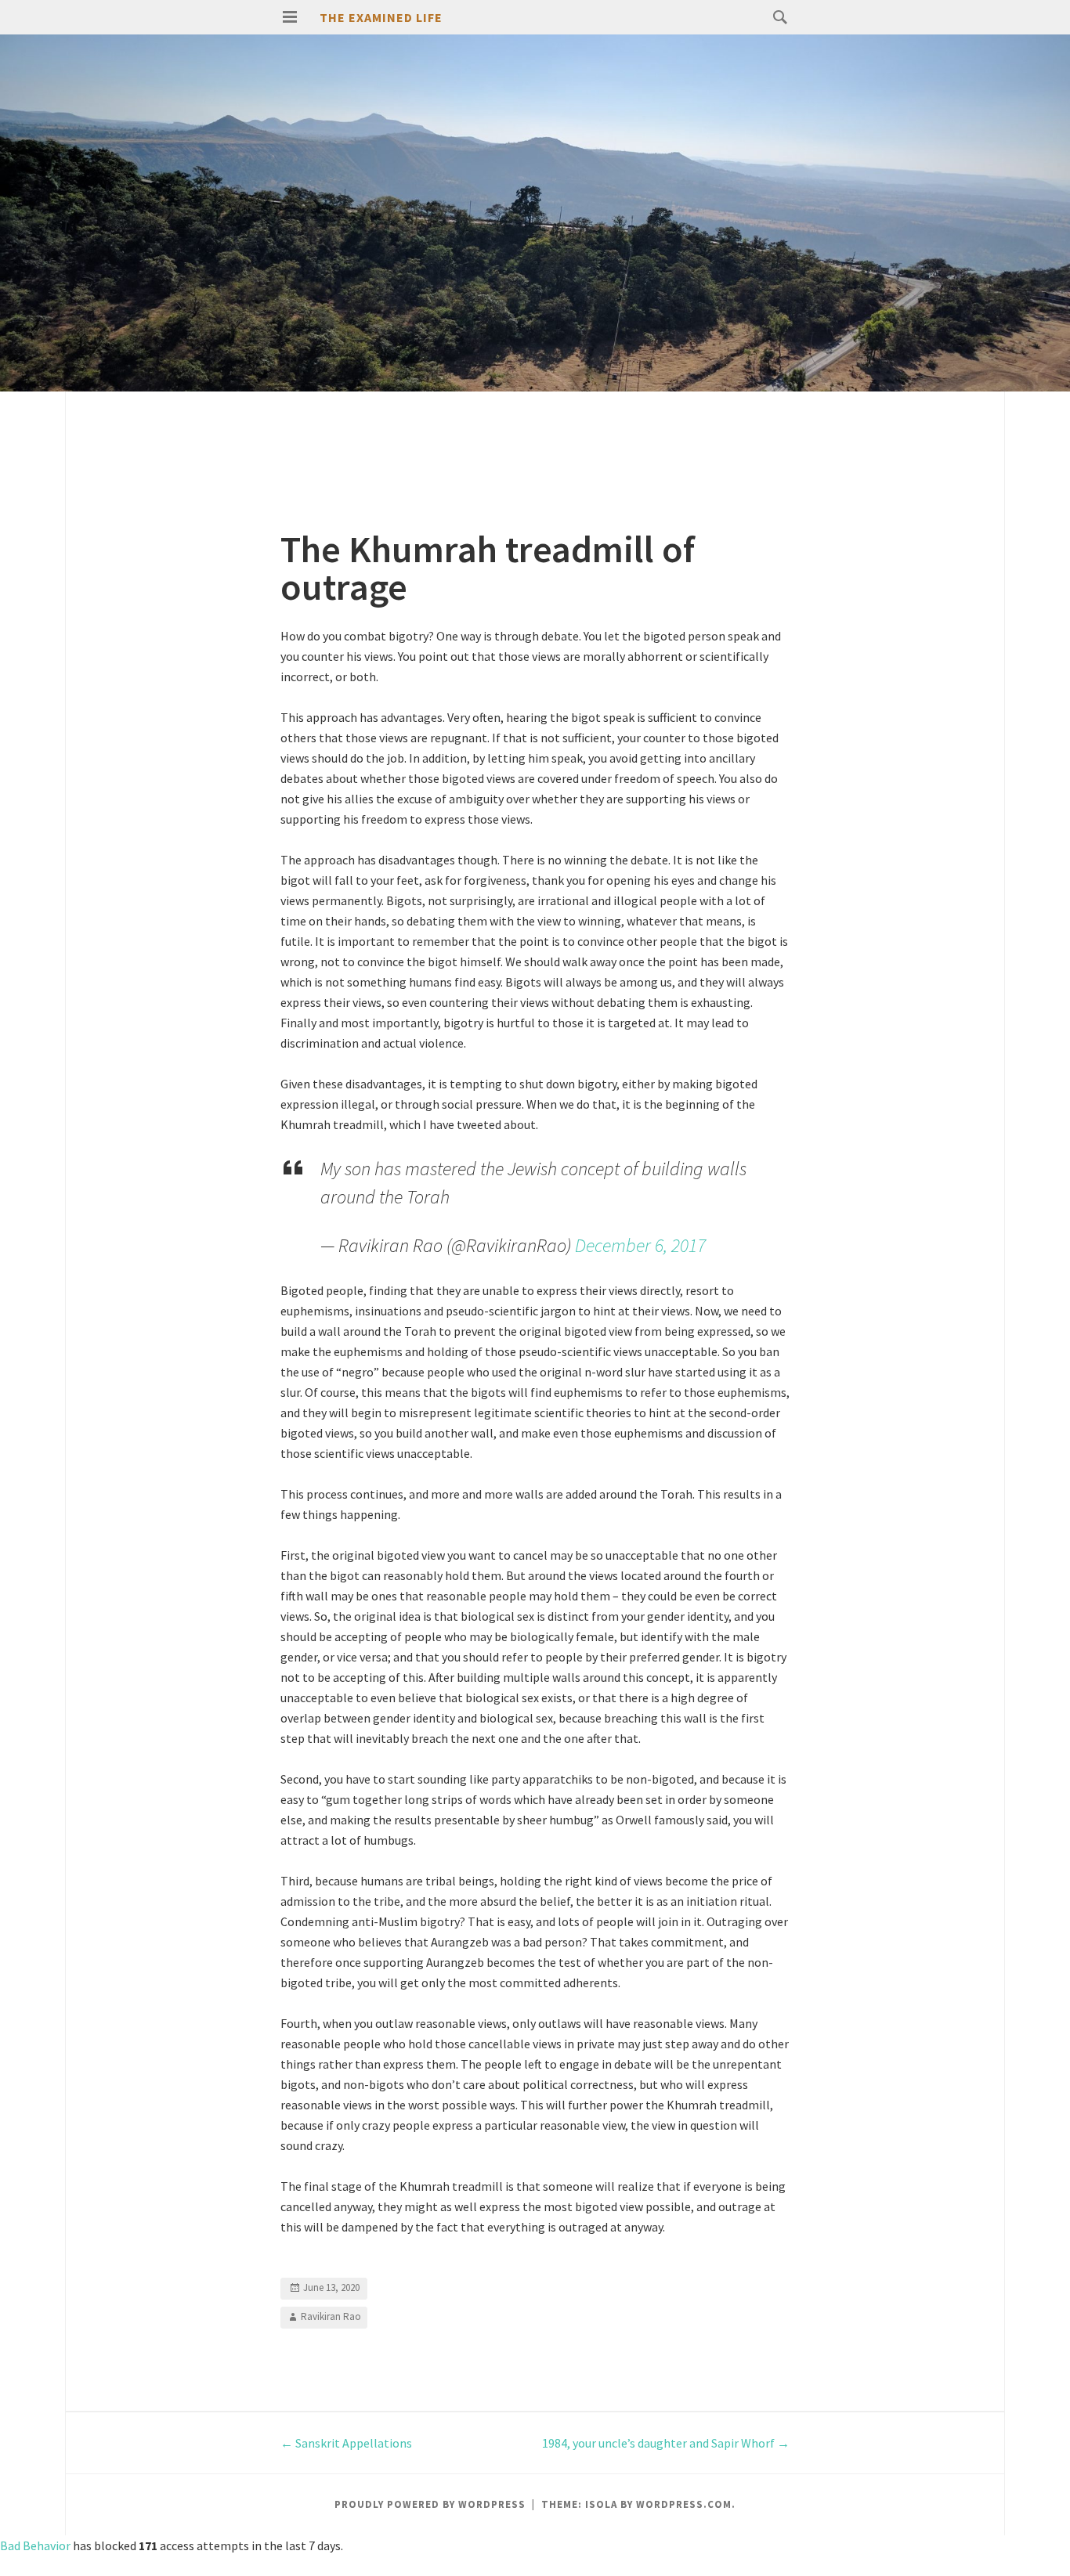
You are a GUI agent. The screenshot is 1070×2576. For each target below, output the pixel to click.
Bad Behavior (35, 2545)
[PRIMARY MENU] (290, 17)
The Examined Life (381, 17)
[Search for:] (776, 16)
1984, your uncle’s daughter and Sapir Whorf (666, 2443)
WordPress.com (684, 2504)
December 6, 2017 (640, 1245)
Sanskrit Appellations (346, 2443)
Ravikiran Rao (331, 2316)
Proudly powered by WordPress (430, 2504)
